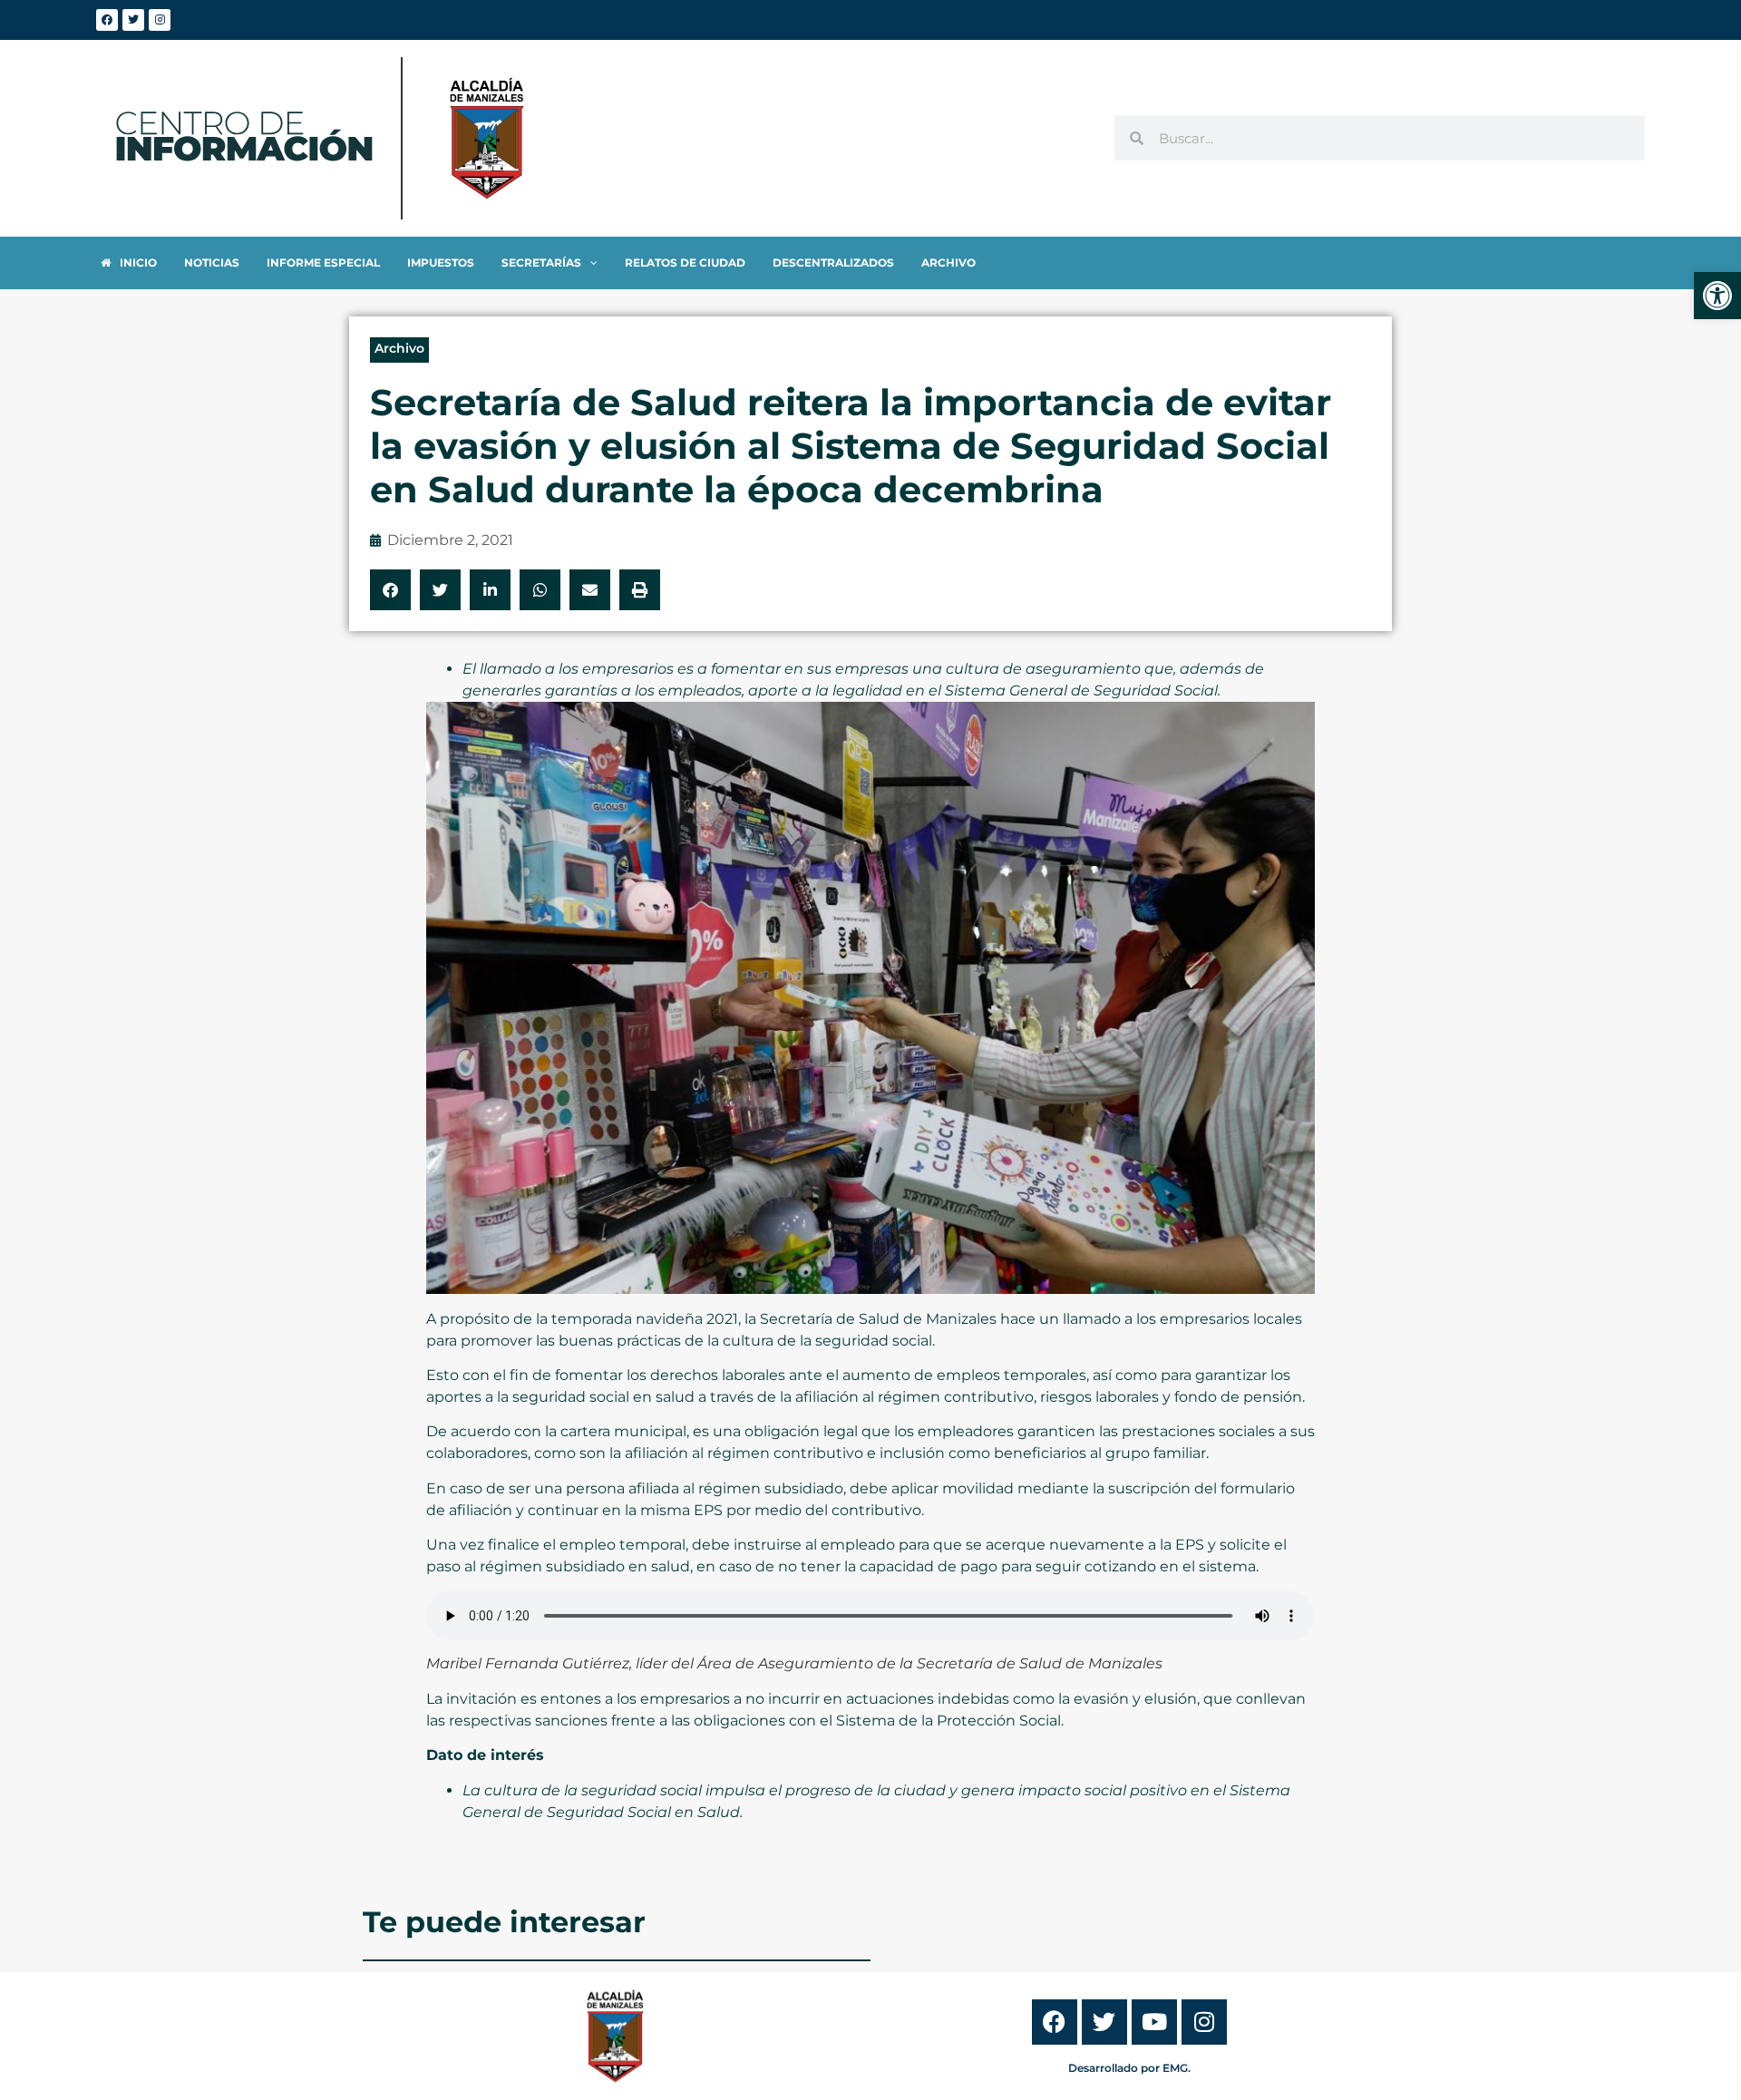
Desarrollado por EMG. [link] (1129, 2068)
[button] (390, 590)
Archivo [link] (399, 348)
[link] (1717, 296)
